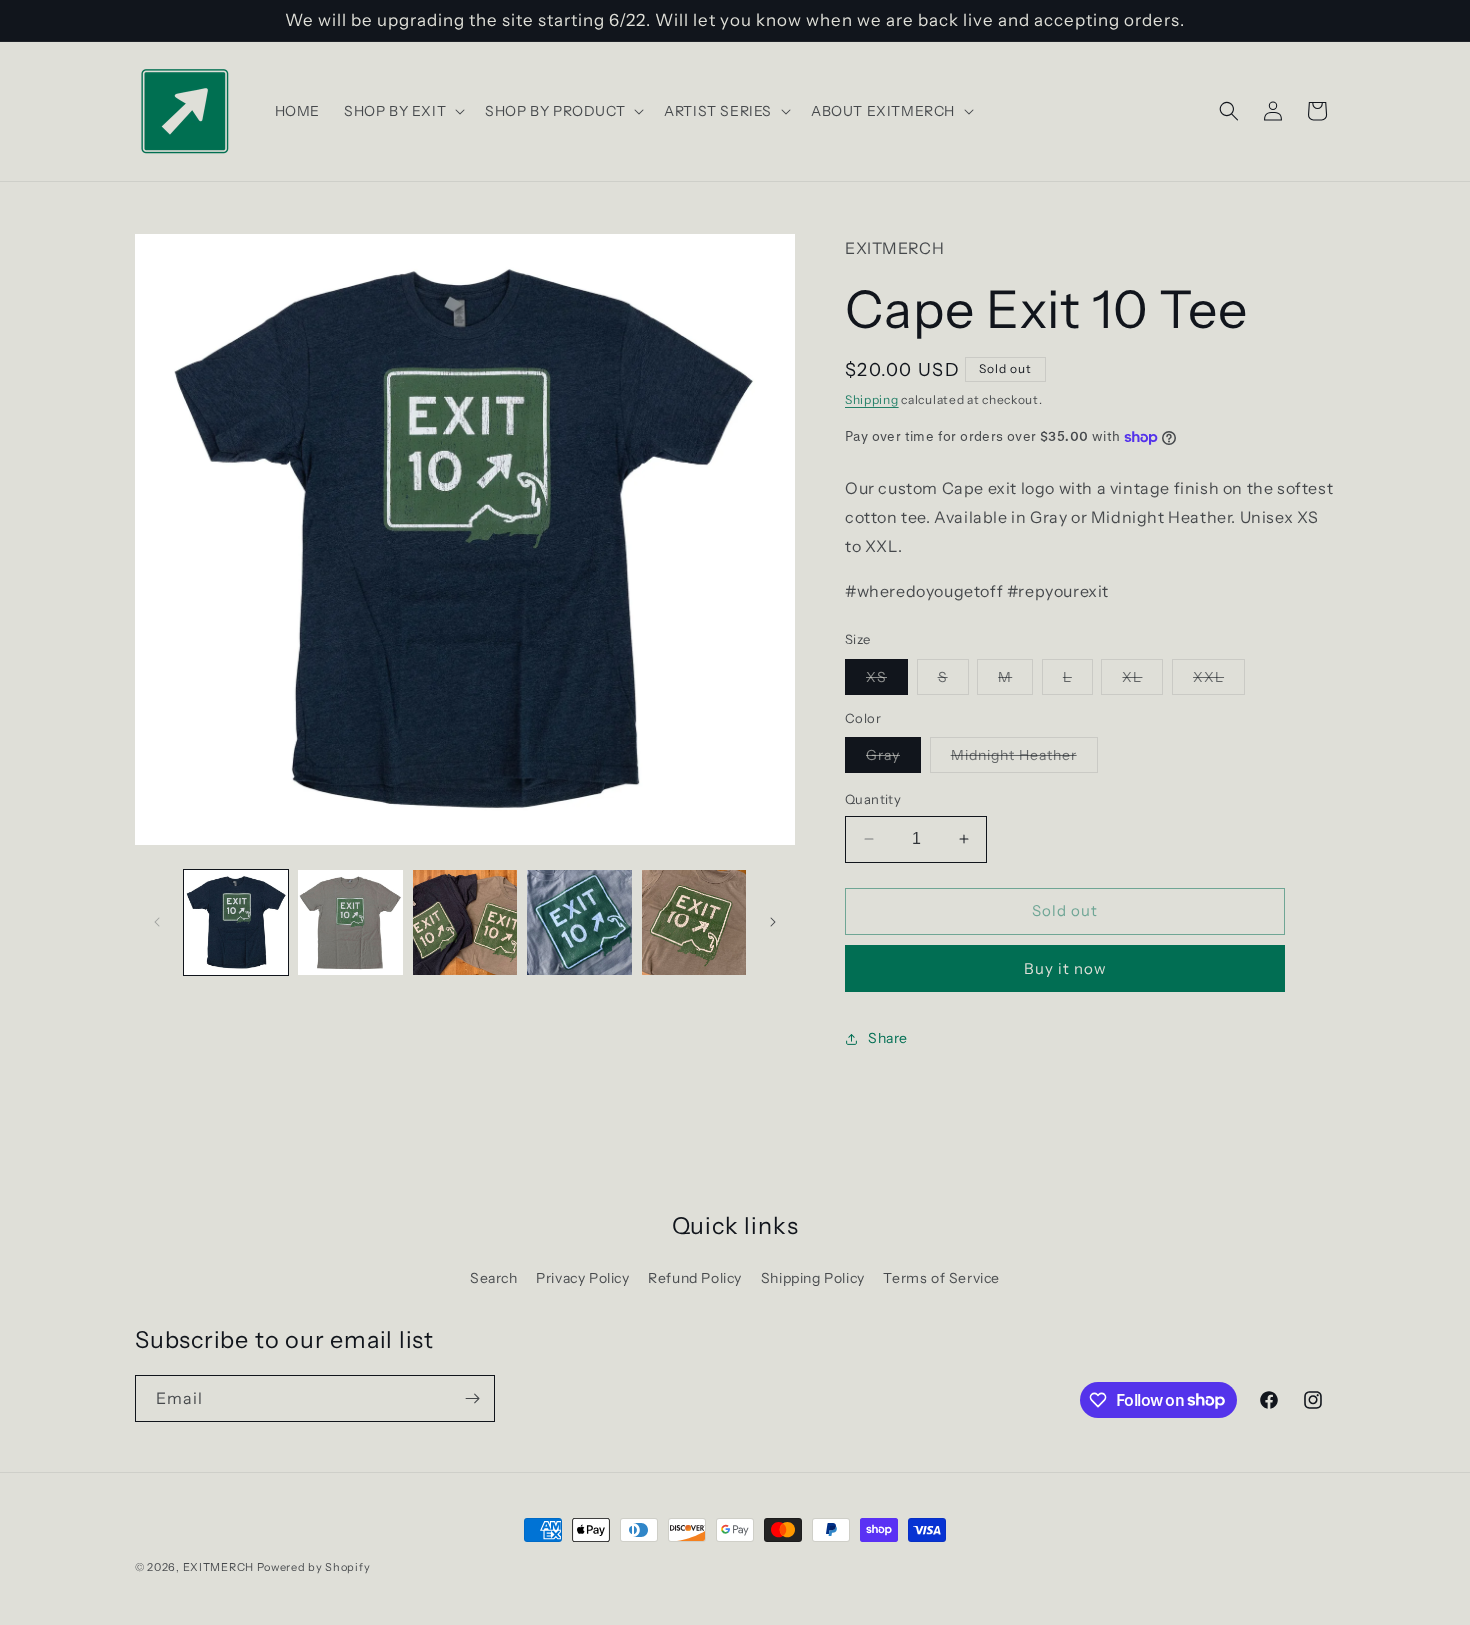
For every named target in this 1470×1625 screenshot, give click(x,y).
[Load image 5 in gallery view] (694, 922)
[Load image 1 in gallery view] (236, 922)
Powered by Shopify (314, 1567)
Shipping (872, 399)
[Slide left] (157, 922)
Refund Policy (695, 1278)
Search (494, 1278)
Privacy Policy (582, 1278)
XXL (1219, 681)
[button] (402, 111)
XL (1142, 681)
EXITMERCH (218, 1567)
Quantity (873, 799)
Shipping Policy (813, 1278)
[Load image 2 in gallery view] (350, 922)
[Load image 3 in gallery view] (465, 922)
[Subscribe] (472, 1398)
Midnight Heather (1024, 759)
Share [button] (888, 1038)
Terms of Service (941, 1278)
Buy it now (1065, 968)
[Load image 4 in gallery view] (579, 922)
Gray (893, 759)
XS (887, 681)
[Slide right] (773, 922)
